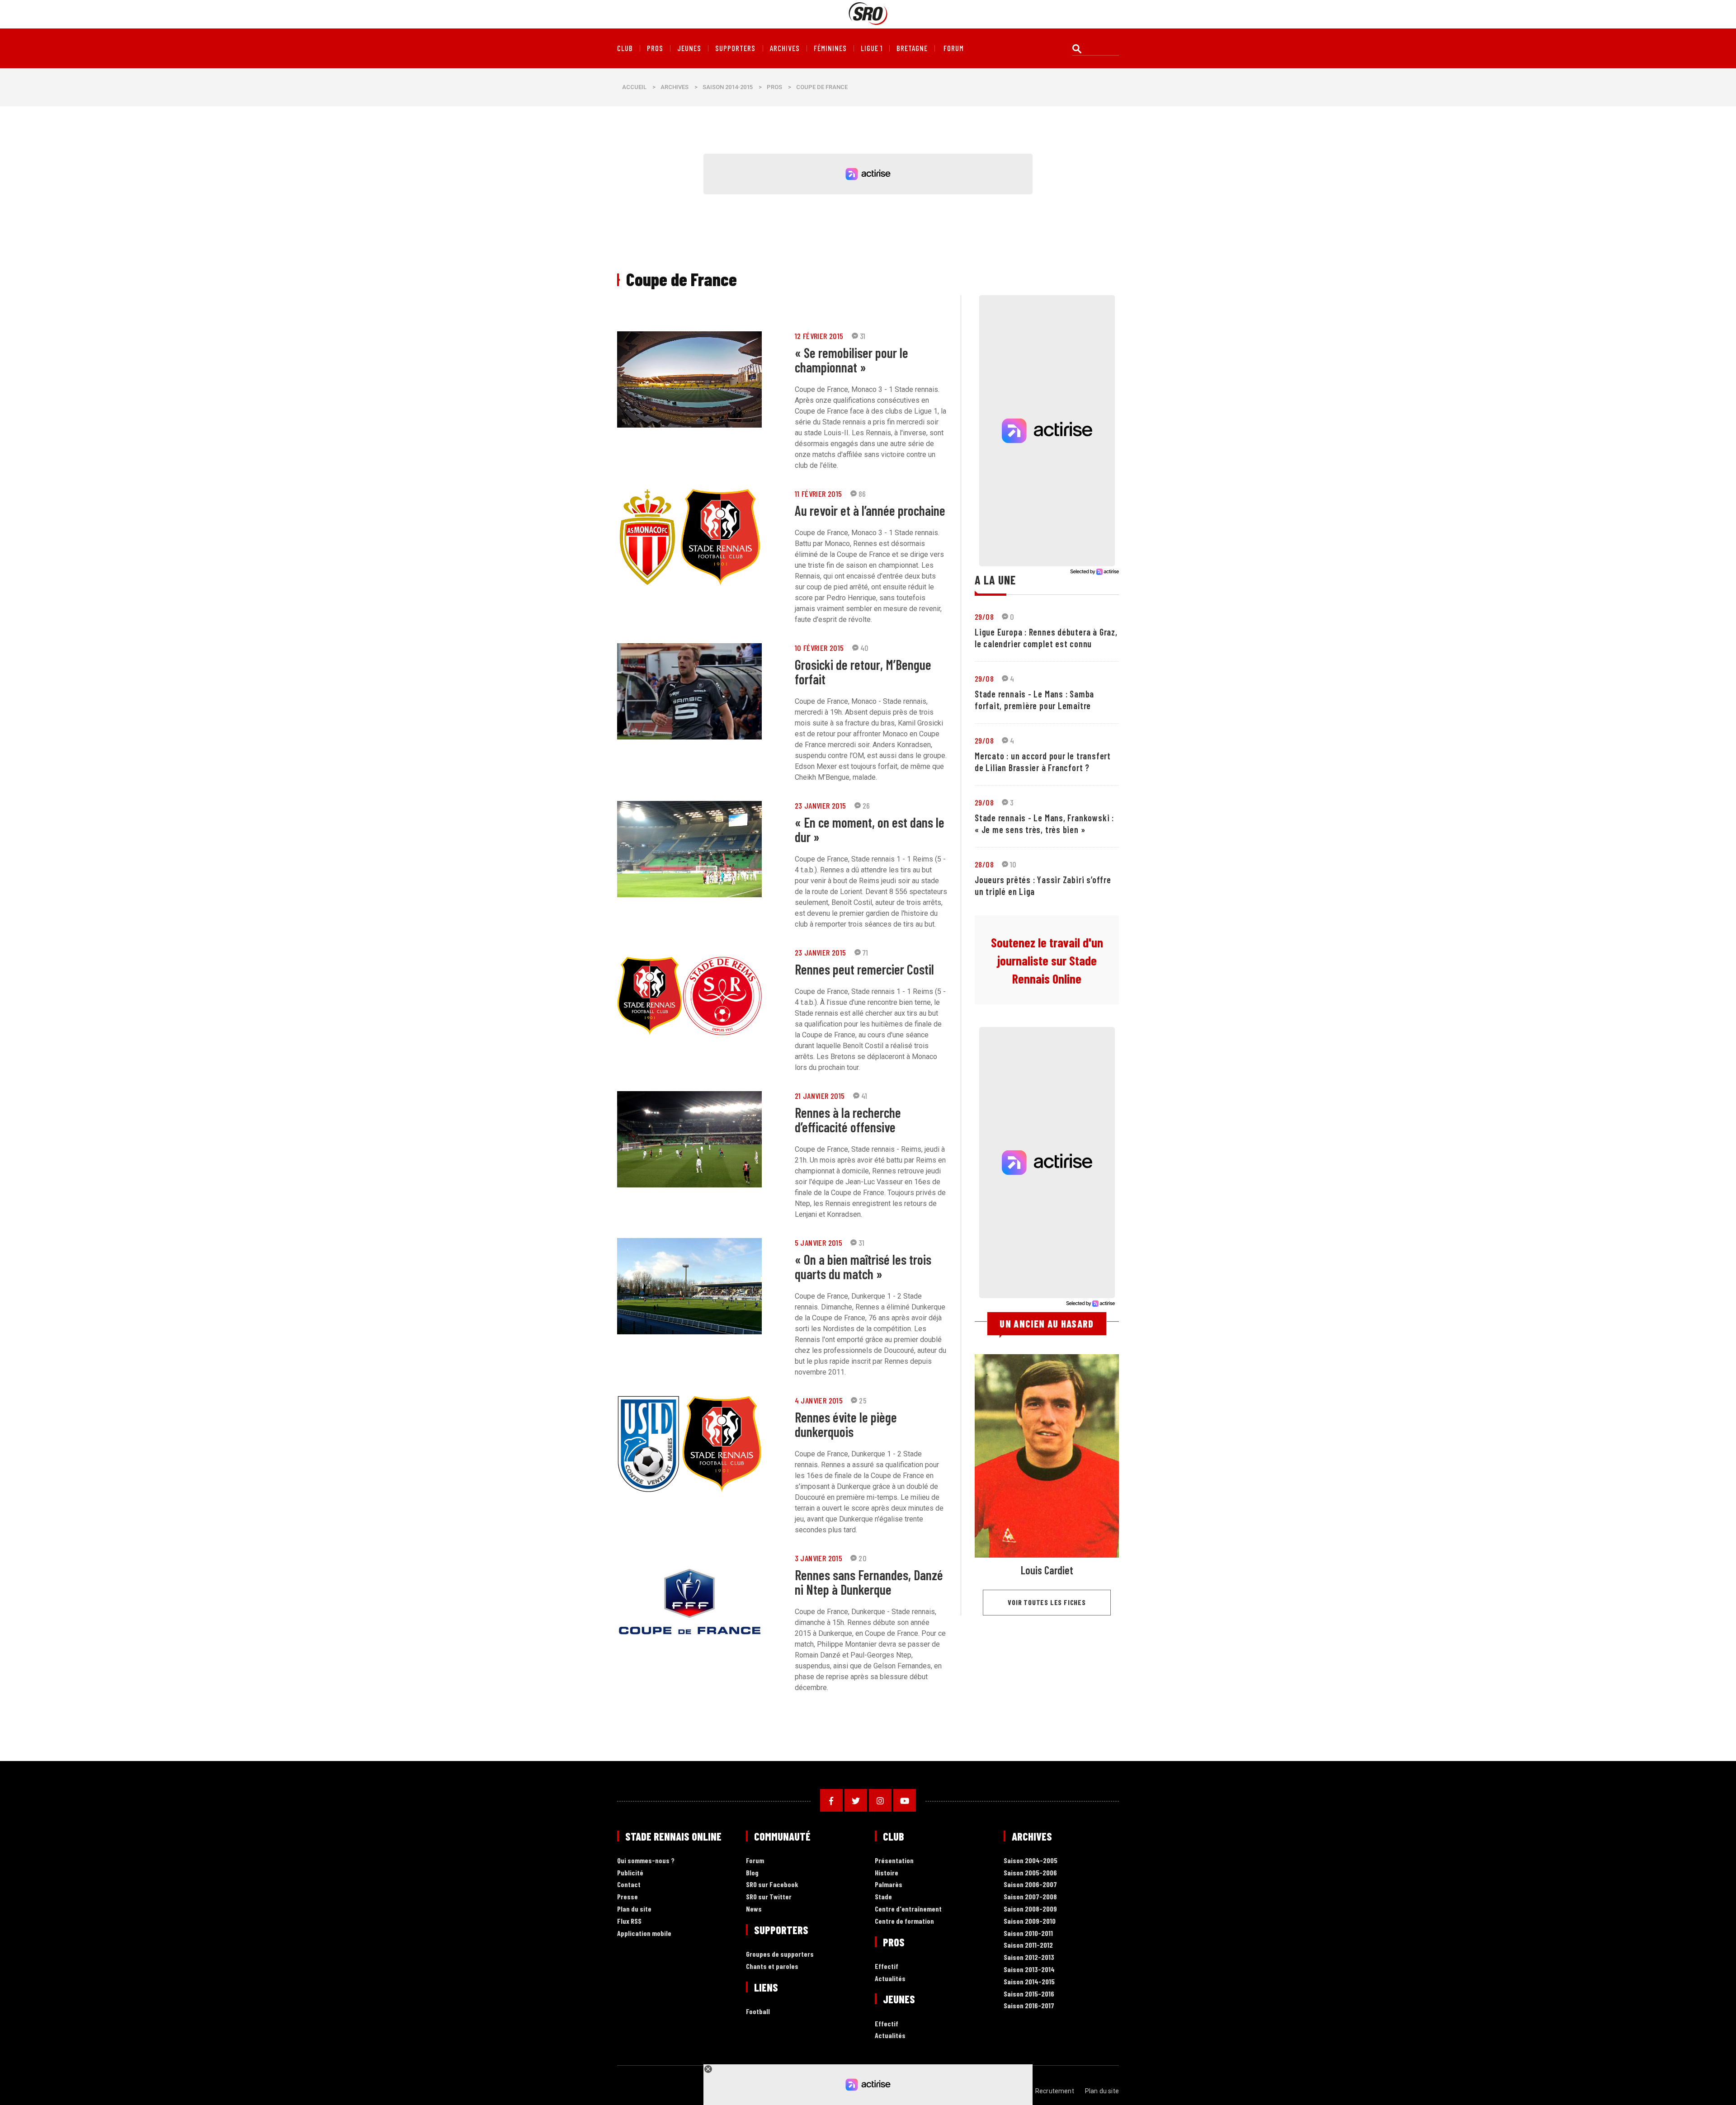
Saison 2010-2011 (1028, 1933)
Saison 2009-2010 (1030, 1921)
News (754, 1909)
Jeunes (689, 48)
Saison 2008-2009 (1030, 1909)
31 (863, 336)
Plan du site (634, 1909)
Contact (629, 1885)
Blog (752, 1873)
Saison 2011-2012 (1028, 1945)
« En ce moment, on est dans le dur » (870, 829)
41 (864, 1096)
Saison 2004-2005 (1031, 1861)
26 (866, 805)
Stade (883, 1897)
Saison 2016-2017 (1029, 2006)
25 (863, 1400)
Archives (785, 48)
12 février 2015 (819, 336)
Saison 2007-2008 (1030, 1897)
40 (865, 648)
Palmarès (889, 1885)
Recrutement (1055, 2091)
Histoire (887, 1873)
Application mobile (644, 1933)
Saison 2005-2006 (1030, 1873)
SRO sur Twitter (769, 1897)
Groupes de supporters (780, 1954)
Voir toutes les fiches (1047, 1602)
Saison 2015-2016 (1029, 1994)
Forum (755, 1861)
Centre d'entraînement (908, 1909)
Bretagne (912, 48)
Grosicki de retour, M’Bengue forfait (863, 672)
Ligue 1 (872, 48)
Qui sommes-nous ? (646, 1861)
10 (1013, 864)
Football (758, 2012)
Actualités (890, 1979)
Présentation (894, 1861)
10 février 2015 (819, 648)
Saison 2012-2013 (1029, 1957)
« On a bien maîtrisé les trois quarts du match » (863, 1267)
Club (625, 48)
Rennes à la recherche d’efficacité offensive (848, 1120)
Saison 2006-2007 (1030, 1885)
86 (862, 494)
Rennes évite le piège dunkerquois (846, 1424)
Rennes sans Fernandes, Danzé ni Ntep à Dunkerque (869, 1582)
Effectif (887, 1966)
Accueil (634, 87)
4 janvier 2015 (819, 1400)
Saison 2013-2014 (1029, 1970)
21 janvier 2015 (820, 1096)
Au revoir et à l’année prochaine (870, 510)
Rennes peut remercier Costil (864, 969)
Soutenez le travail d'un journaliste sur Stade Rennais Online (1047, 961)
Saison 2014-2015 (728, 87)
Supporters (735, 48)
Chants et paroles (772, 1966)
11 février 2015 (818, 494)
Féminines (830, 48)
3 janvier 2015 (819, 1558)
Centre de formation (904, 1921)
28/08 (984, 864)
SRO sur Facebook (772, 1885)
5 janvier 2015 (819, 1243)
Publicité (630, 1873)
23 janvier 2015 (821, 805)
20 (863, 1558)
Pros (655, 48)
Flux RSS (629, 1921)
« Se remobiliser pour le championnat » (851, 360)
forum (954, 48)
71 (866, 952)
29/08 (984, 617)
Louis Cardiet (1047, 1570)
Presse (627, 1897)
